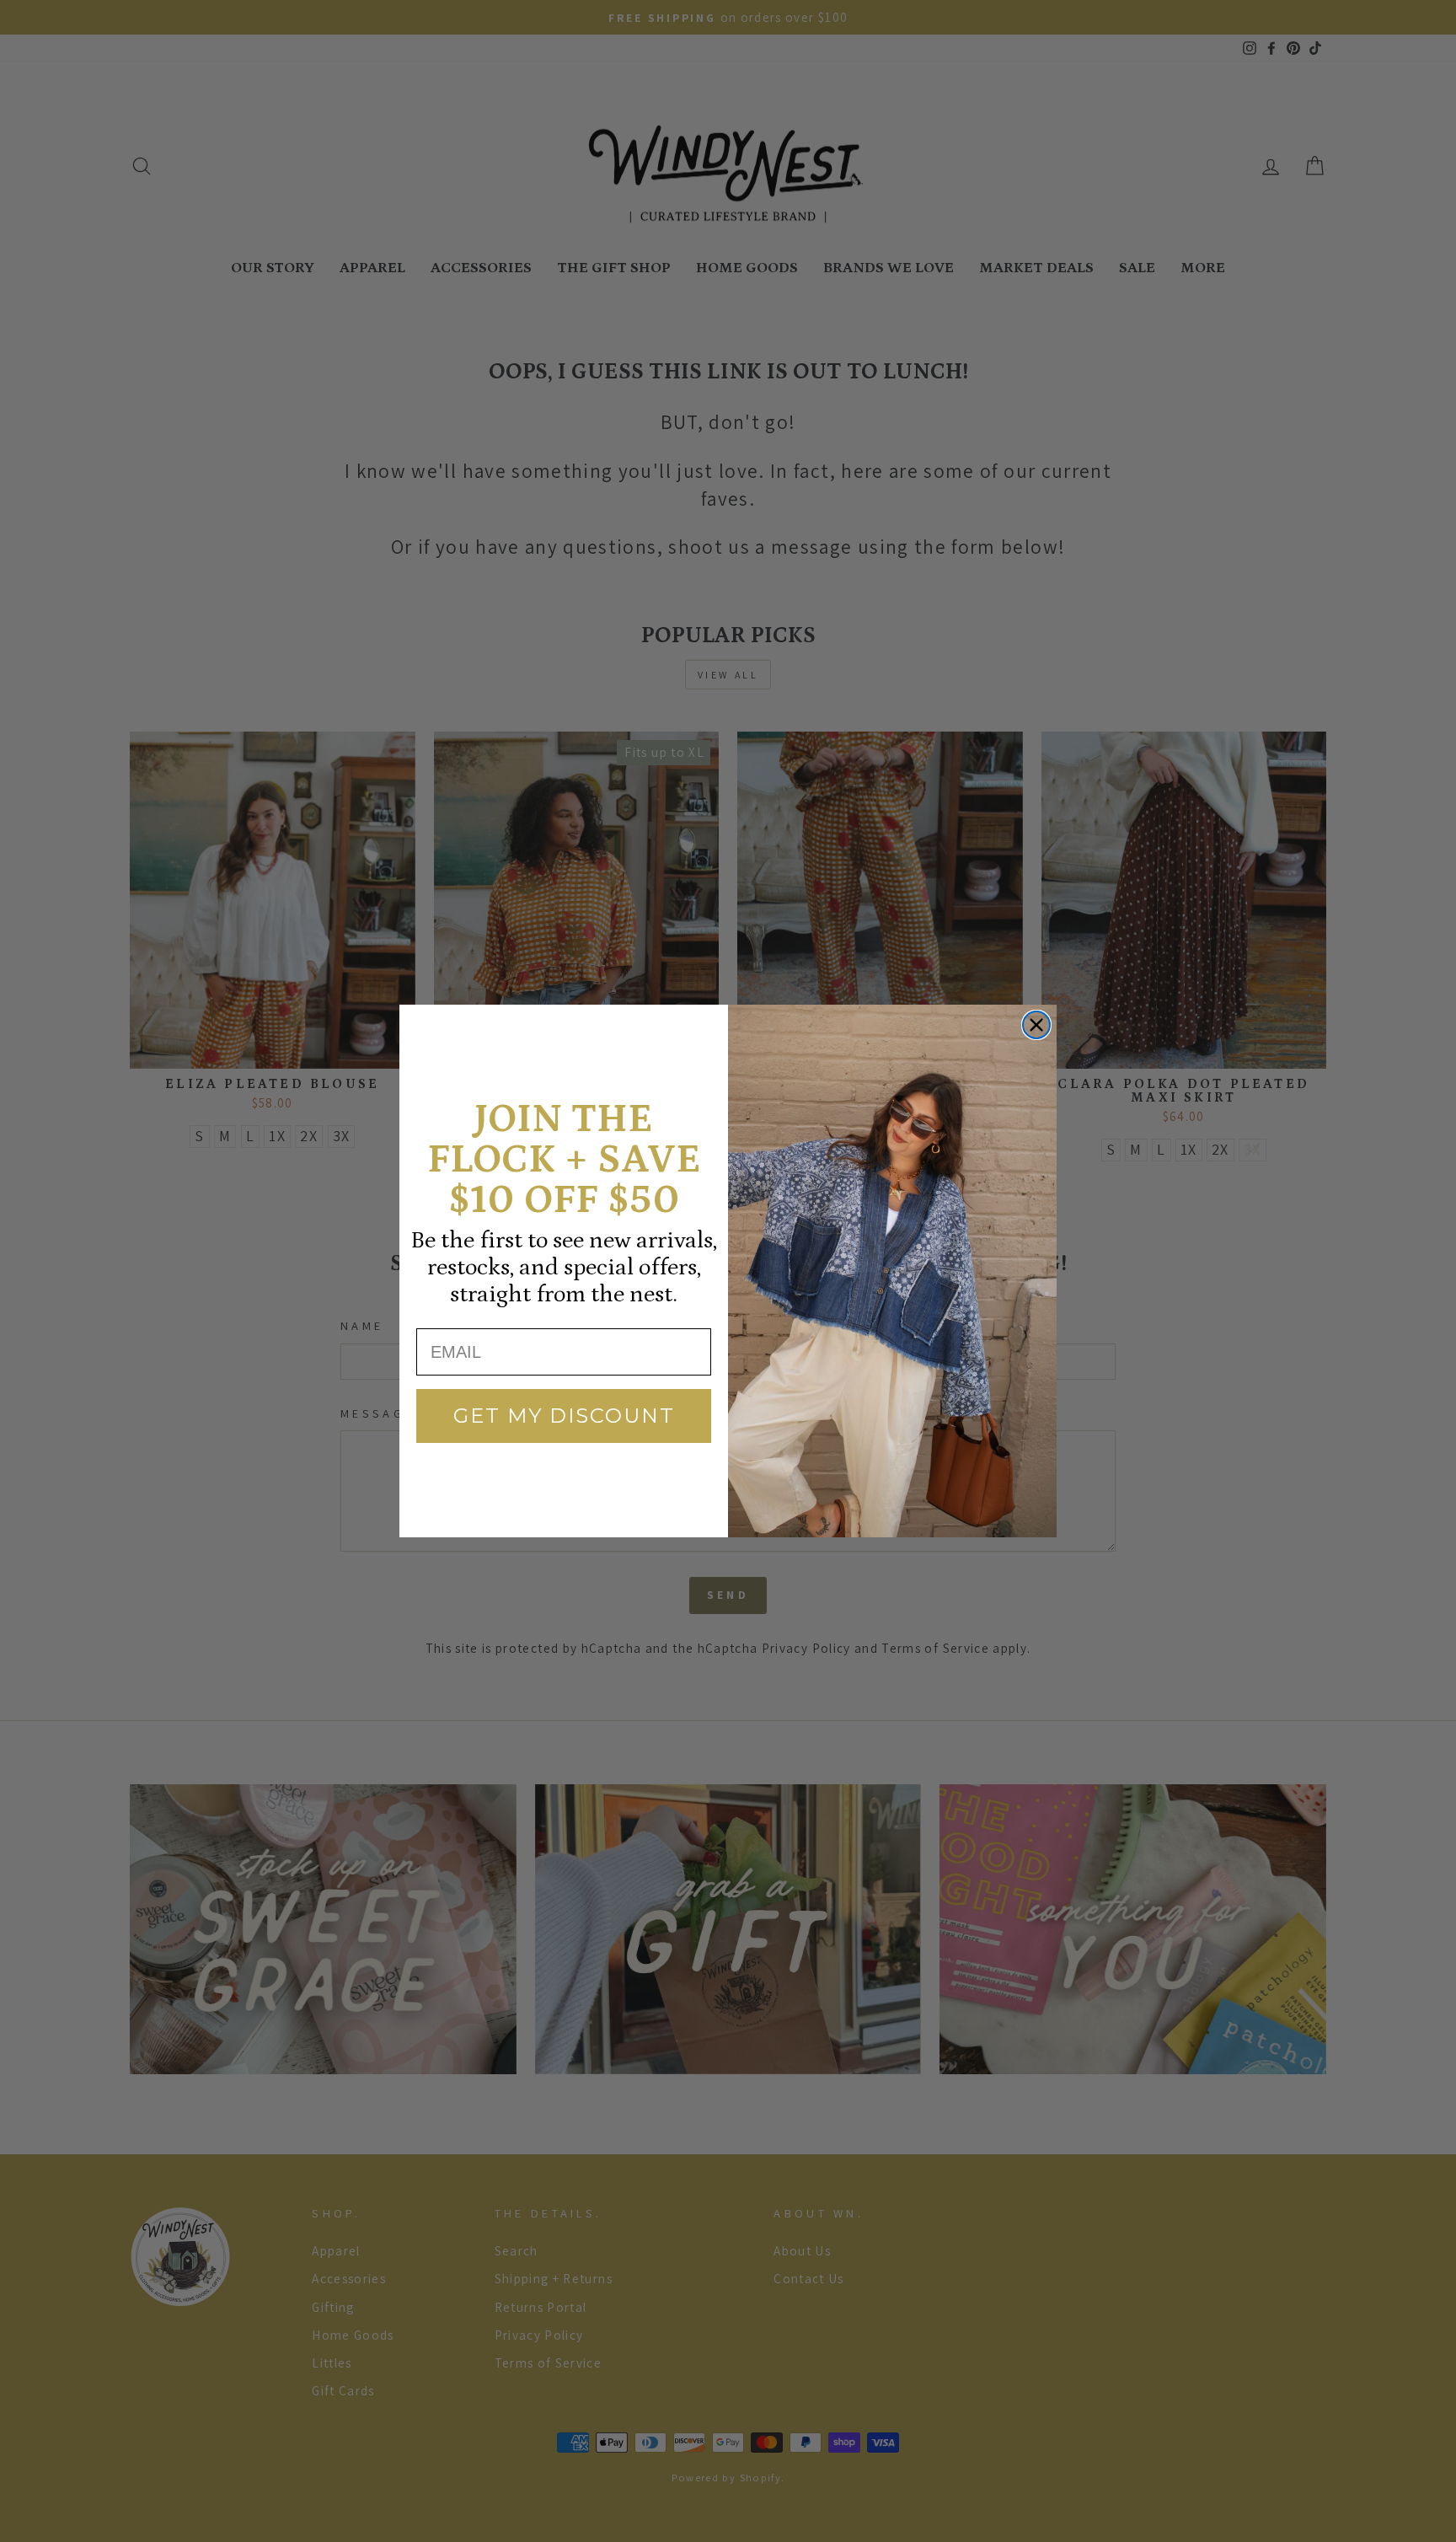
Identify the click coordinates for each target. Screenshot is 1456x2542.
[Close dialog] (1036, 1025)
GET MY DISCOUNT (564, 1416)
